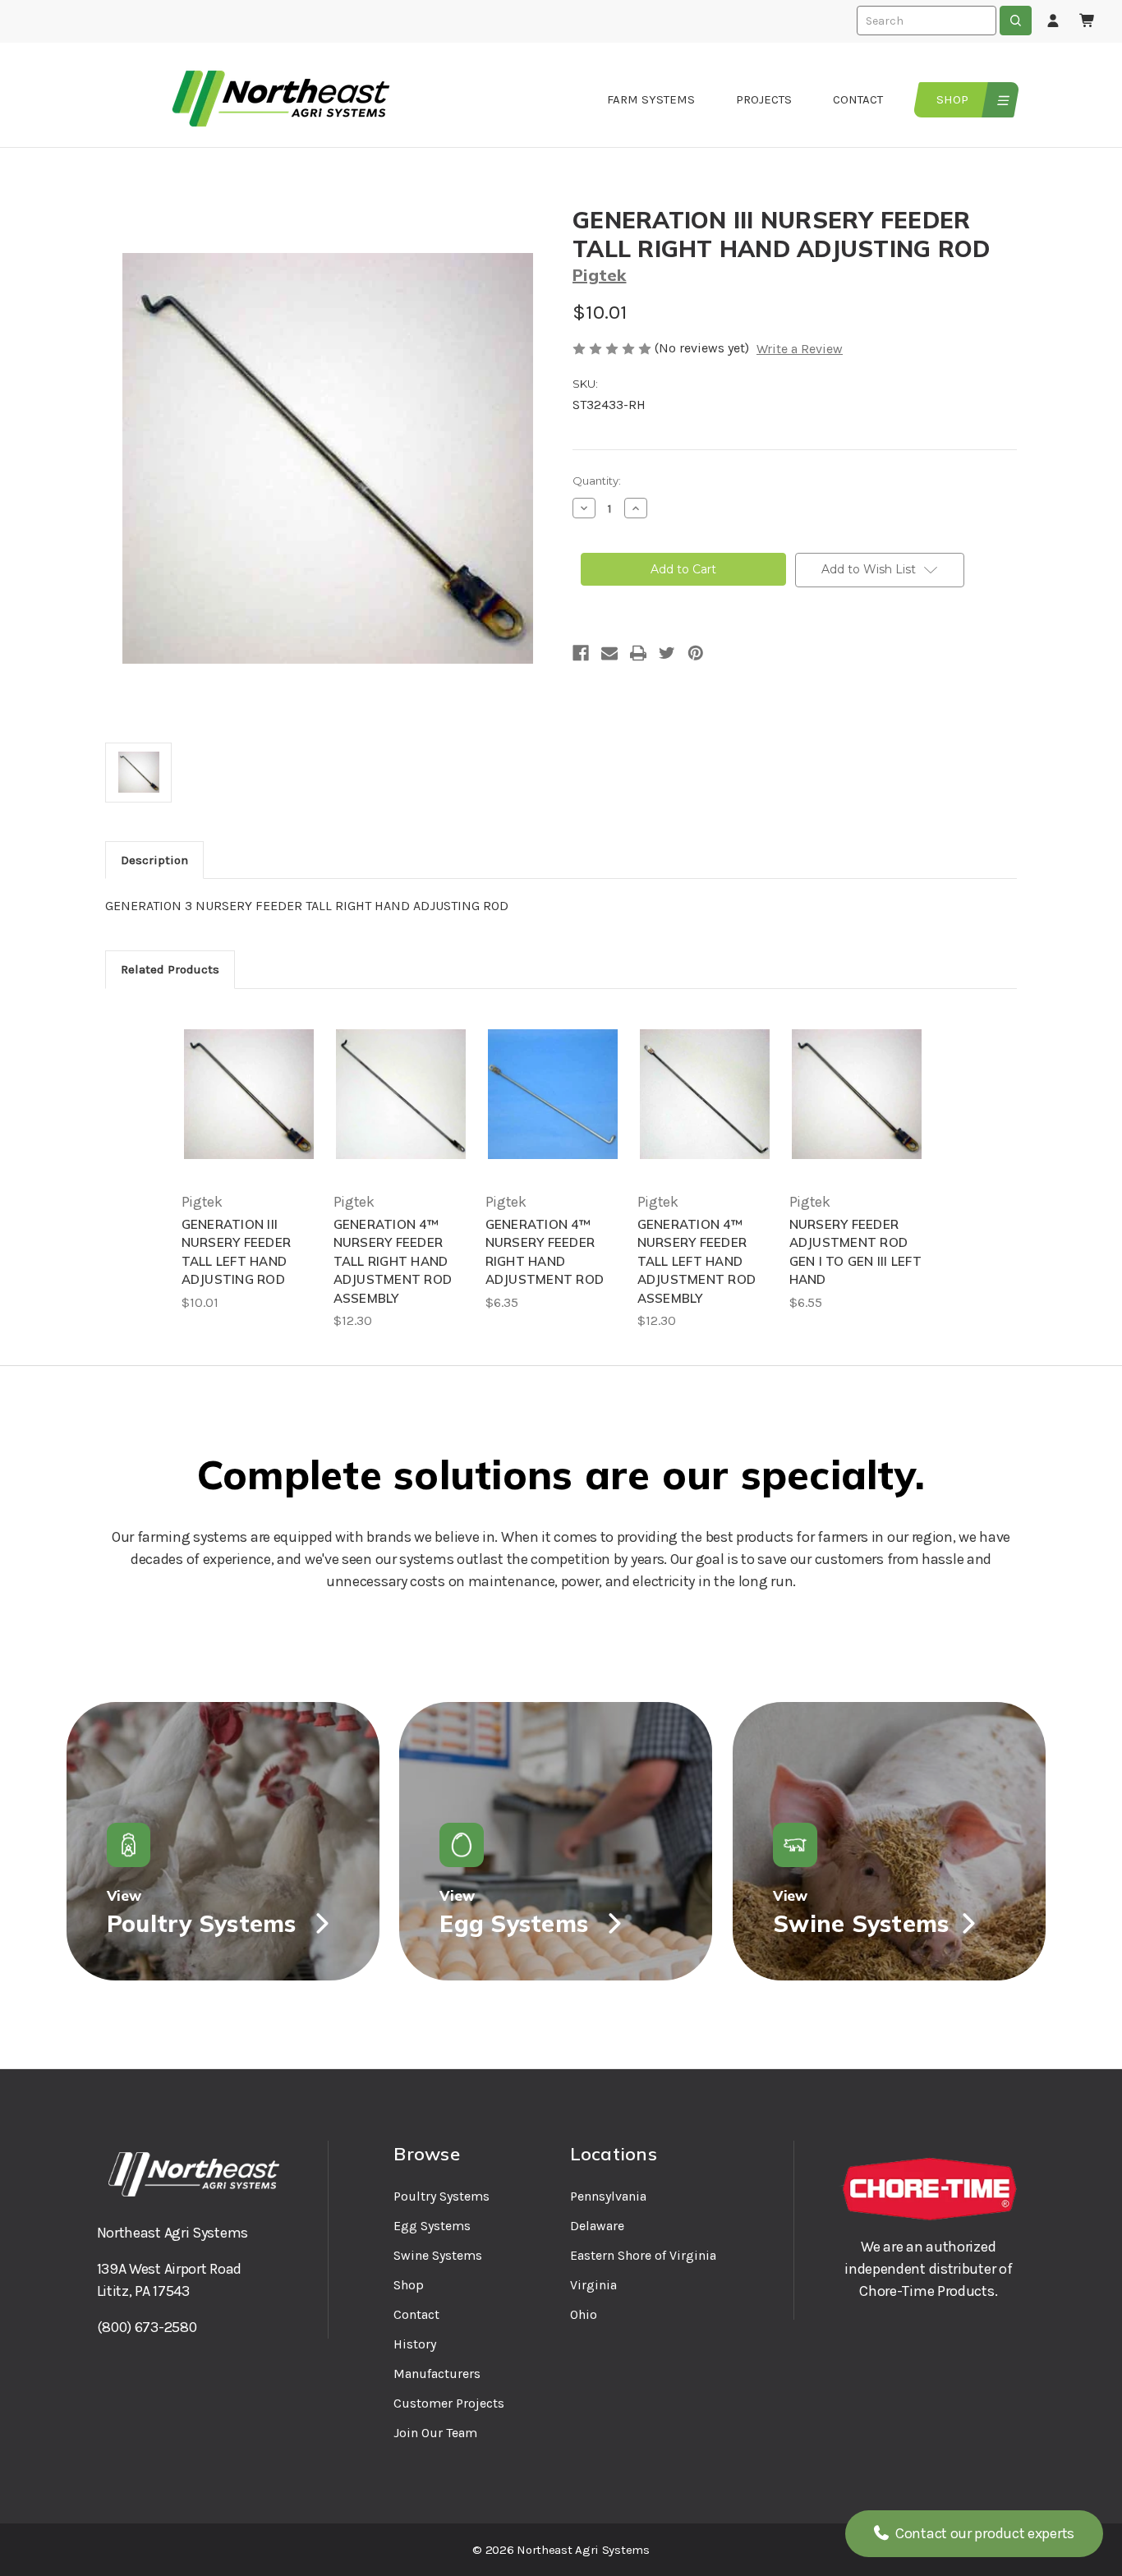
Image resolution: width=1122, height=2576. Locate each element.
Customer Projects (449, 2403)
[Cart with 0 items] (1088, 21)
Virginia (593, 2285)
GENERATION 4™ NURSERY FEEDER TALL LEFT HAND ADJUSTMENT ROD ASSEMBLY (697, 1261)
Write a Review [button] (800, 349)
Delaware (597, 2226)
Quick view (249, 1094)
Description (154, 860)
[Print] (638, 653)
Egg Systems (432, 2226)
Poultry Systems (441, 2196)
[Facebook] (581, 653)
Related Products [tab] (170, 969)
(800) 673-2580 (147, 2327)
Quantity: (597, 481)
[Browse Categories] (1001, 100)
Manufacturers (437, 2374)
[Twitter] (667, 653)
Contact (858, 99)
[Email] (609, 653)
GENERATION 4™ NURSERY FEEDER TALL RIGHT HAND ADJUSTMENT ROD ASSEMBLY (393, 1261)
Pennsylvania (608, 2196)
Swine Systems (438, 2255)
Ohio (584, 2314)
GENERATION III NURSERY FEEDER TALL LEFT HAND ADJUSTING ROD (237, 1252)
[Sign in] (1053, 21)
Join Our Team (435, 2433)
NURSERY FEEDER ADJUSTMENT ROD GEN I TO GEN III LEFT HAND (855, 1252)
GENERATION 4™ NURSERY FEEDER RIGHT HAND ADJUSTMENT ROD (545, 1252)
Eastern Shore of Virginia (643, 2255)
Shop (952, 99)
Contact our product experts (983, 2533)
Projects (764, 99)
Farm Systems (651, 99)
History (415, 2344)
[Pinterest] (696, 653)
